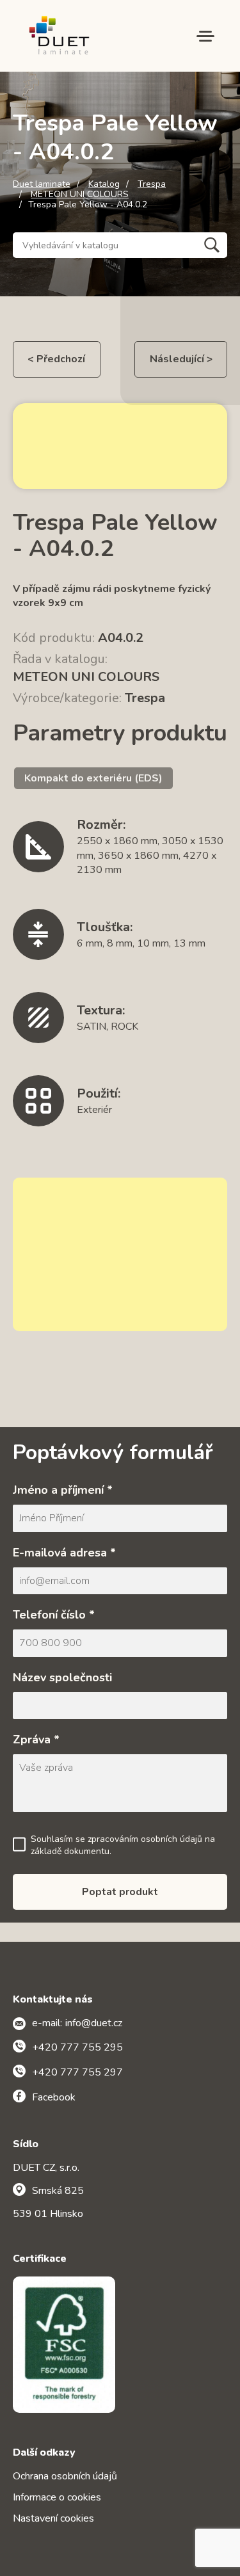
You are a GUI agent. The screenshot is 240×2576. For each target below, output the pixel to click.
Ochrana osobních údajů (65, 2476)
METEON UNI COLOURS (80, 195)
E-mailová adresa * (64, 1553)
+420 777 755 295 (77, 2047)
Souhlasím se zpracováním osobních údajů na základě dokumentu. (123, 1845)
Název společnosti (62, 1677)
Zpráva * (36, 1740)
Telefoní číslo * (54, 1615)
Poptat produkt (120, 1892)
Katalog (104, 184)
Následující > (181, 359)
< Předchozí (56, 359)
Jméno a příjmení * (63, 1490)
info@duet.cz (94, 2023)
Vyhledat (212, 245)
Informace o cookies (57, 2497)
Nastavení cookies (53, 2518)
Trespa (152, 184)
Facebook (54, 2097)
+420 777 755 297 (77, 2072)
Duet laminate (42, 184)
